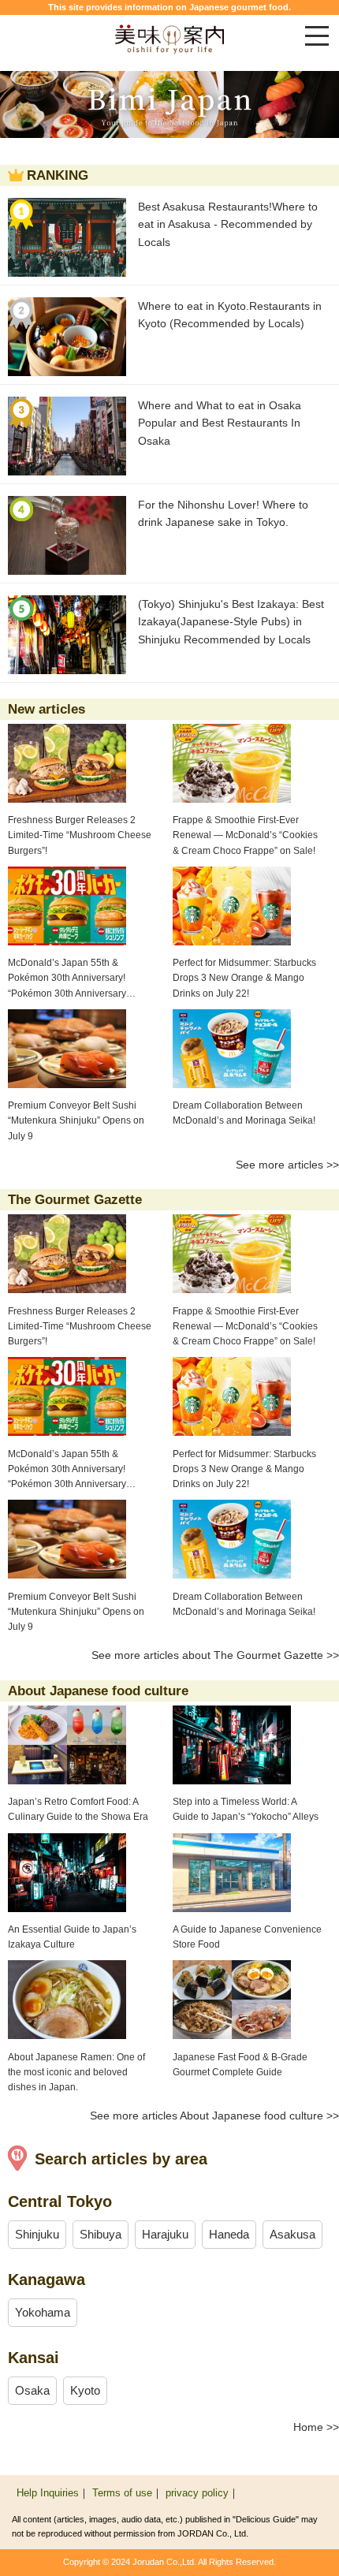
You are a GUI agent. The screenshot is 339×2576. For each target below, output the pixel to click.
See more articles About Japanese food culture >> (214, 2116)
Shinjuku (37, 2234)
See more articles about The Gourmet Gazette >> (215, 1655)
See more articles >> (287, 1165)
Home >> (316, 2427)
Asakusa (292, 2234)
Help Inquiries (48, 2493)
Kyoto (85, 2390)
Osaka (32, 2390)
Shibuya (101, 2234)
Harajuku (165, 2234)
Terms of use (122, 2493)
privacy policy (197, 2493)
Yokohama (43, 2312)
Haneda (229, 2234)
